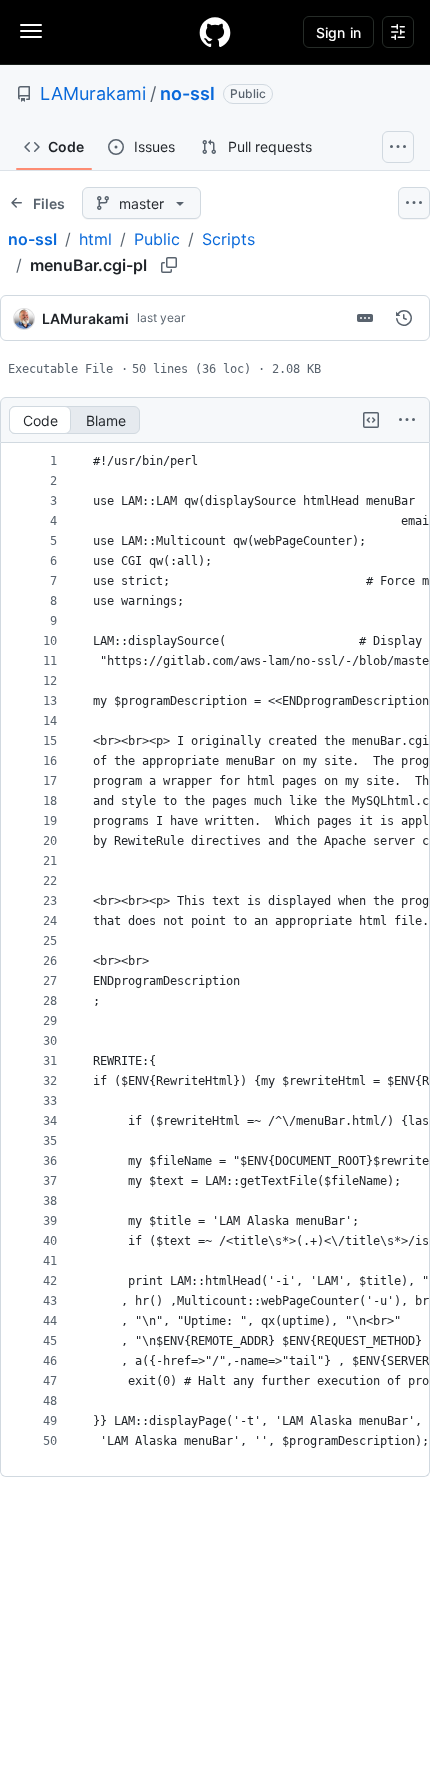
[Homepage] (215, 32)
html (95, 239)
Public (157, 239)
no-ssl (187, 93)
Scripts (228, 239)
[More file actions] (407, 420)
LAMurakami (93, 93)
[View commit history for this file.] (404, 318)
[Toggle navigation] (31, 31)
